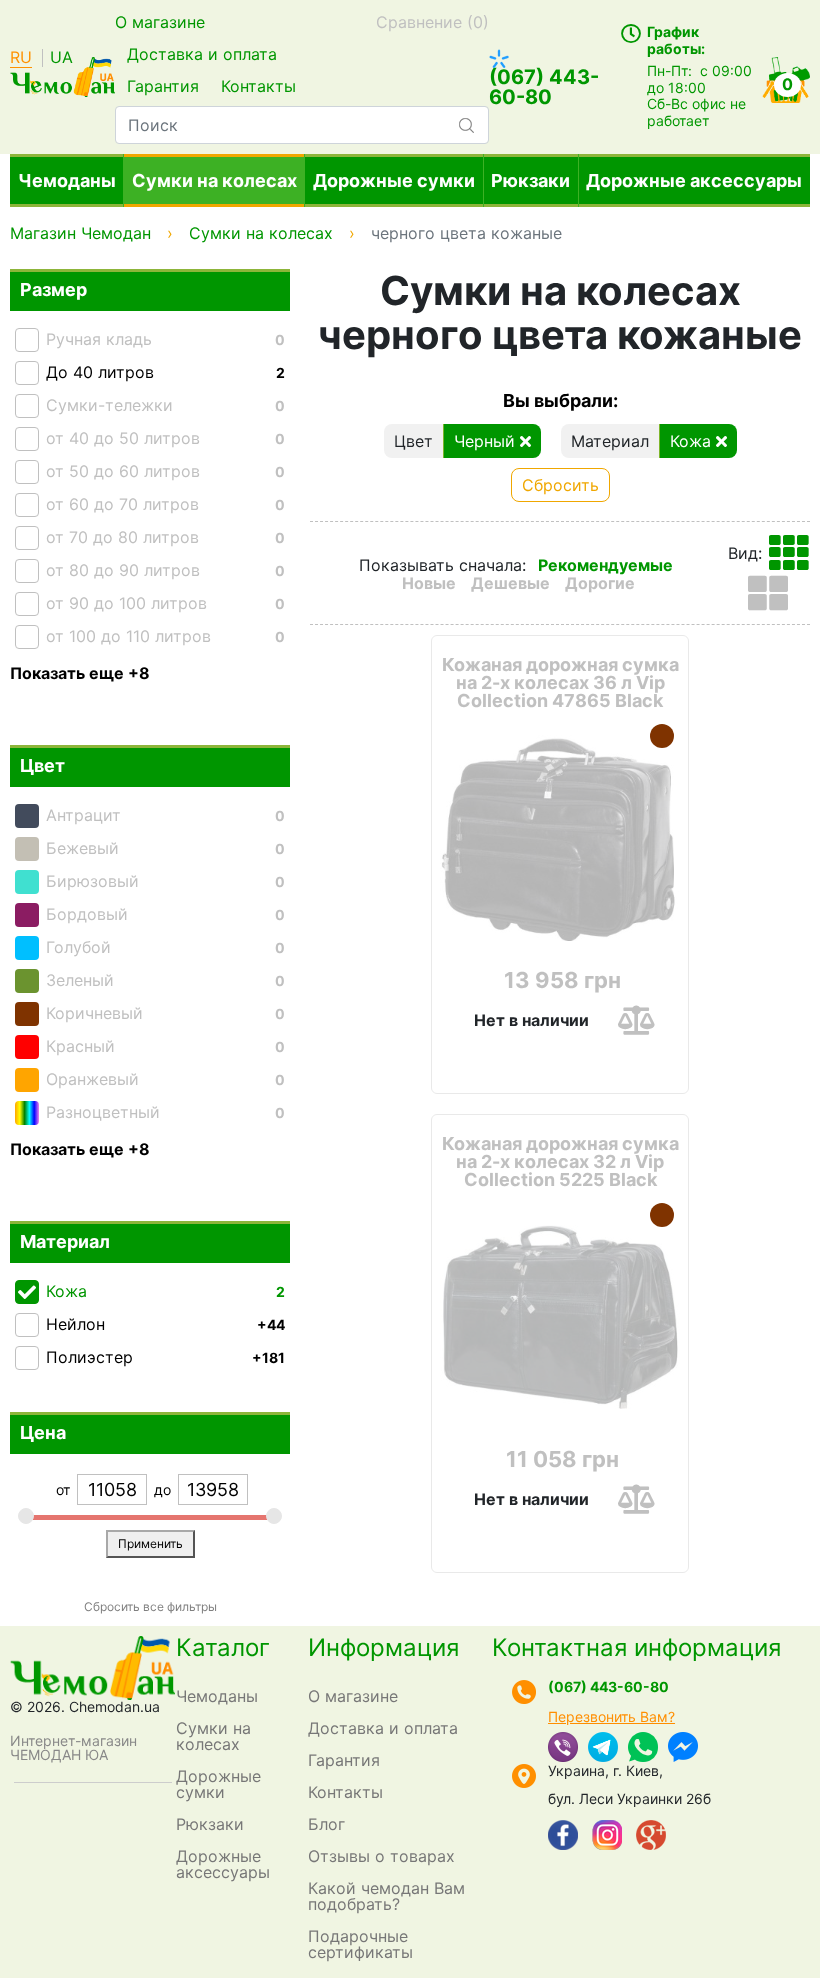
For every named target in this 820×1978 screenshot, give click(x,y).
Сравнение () (432, 22)
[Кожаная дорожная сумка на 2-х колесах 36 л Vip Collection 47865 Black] (560, 838)
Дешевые (510, 583)
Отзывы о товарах (381, 1856)
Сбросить (560, 485)
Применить (150, 1543)
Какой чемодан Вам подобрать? (386, 1896)
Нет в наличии (531, 1020)
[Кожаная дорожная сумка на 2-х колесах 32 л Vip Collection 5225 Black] (560, 1317)
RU (21, 58)
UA (61, 58)
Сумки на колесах (214, 180)
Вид (743, 553)
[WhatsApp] (643, 1749)
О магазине (160, 22)
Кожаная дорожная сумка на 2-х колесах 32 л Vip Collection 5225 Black (560, 1162)
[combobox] (302, 125)
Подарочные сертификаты (360, 1944)
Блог (326, 1824)
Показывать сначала (440, 565)
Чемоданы (67, 180)
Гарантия (163, 86)
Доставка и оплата (202, 54)
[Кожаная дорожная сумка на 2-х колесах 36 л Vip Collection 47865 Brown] (662, 736)
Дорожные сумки (394, 180)
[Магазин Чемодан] (62, 75)
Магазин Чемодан (80, 233)
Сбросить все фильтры (150, 1606)
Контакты (258, 86)
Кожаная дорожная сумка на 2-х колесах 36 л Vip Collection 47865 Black (560, 683)
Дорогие (600, 583)
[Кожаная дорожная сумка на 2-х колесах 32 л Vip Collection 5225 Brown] (662, 1215)
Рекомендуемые (605, 565)
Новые (429, 583)
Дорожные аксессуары (694, 180)
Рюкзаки (530, 180)
